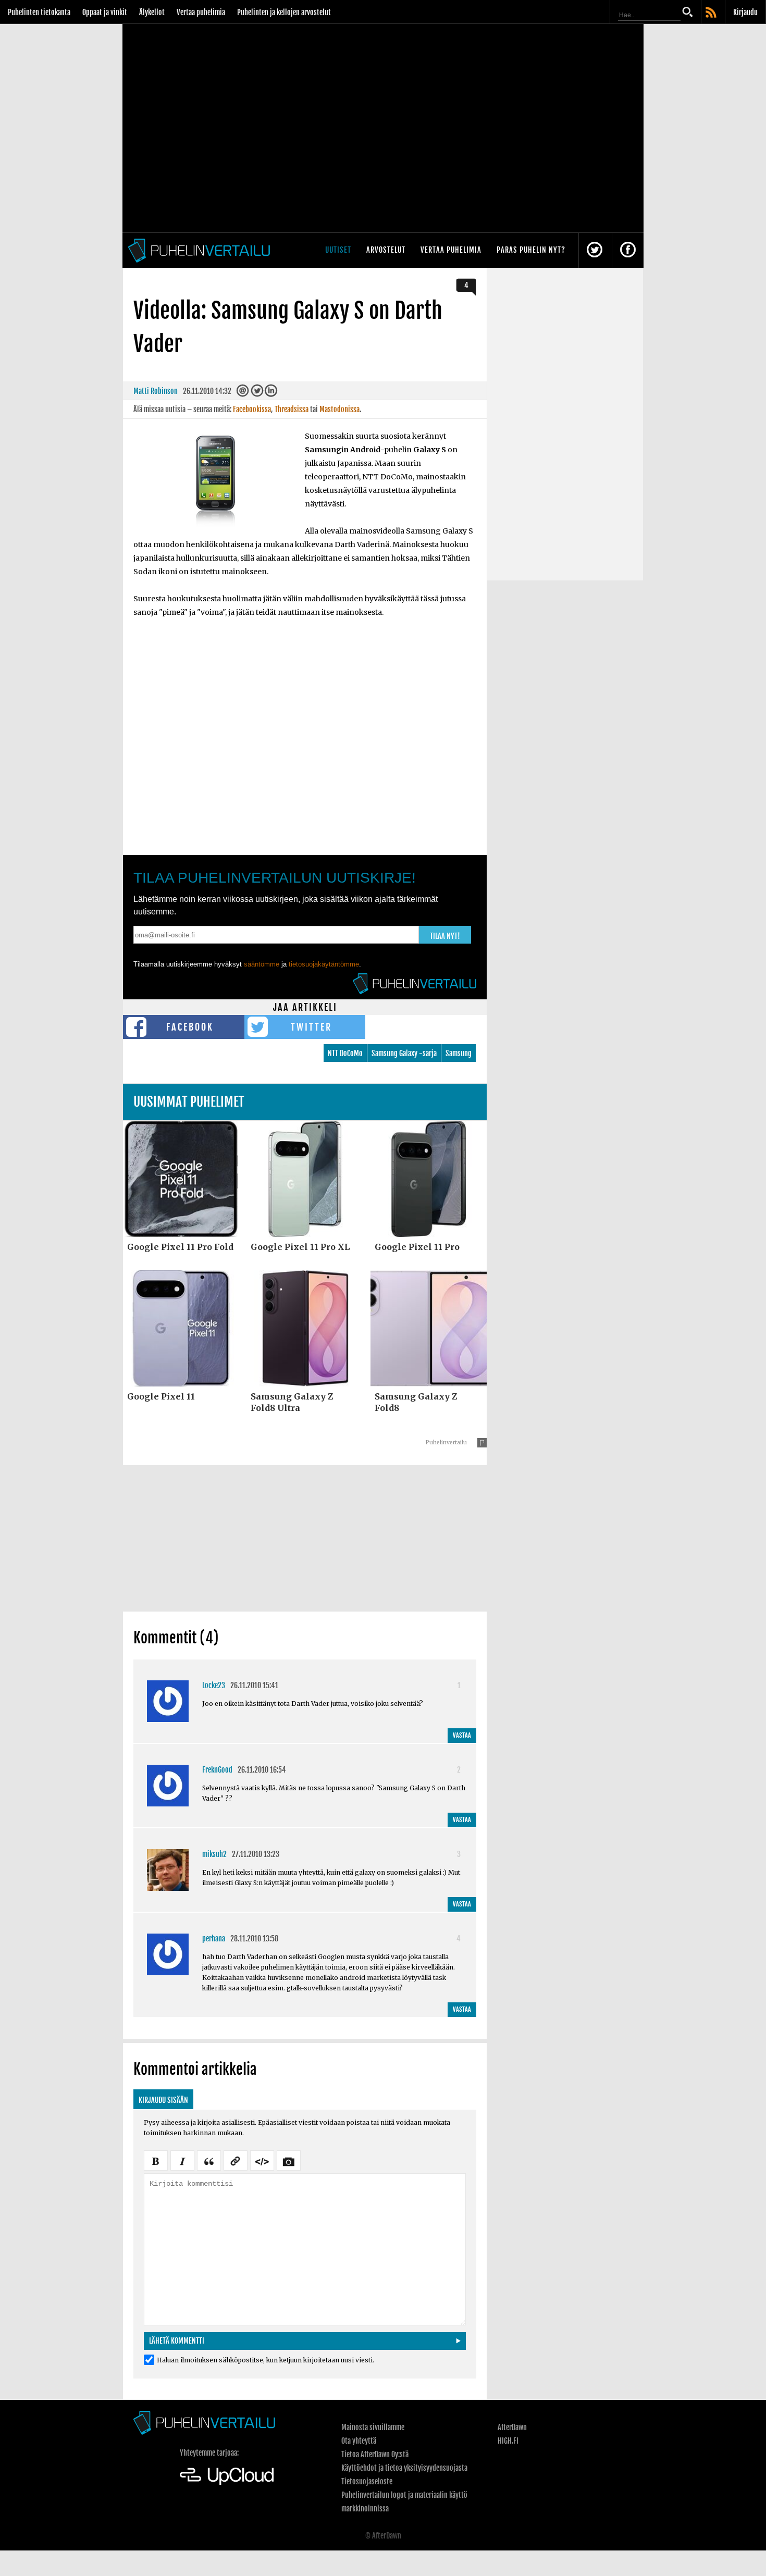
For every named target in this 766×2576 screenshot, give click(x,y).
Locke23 (214, 1685)
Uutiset (338, 250)
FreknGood (217, 1770)
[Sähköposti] (243, 393)
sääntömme (262, 964)
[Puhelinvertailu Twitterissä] (595, 250)
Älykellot (152, 12)
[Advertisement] (305, 1538)
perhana (214, 1939)
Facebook (190, 1027)
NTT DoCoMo (345, 1053)
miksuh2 (214, 1854)
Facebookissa (252, 409)
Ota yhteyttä (359, 2441)
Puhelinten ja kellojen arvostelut (284, 12)
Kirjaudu (745, 12)
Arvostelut (386, 250)
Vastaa (462, 1735)
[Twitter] (257, 393)
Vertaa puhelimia (201, 12)
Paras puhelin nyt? (531, 250)
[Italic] (182, 2160)
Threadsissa (292, 409)
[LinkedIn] (271, 393)
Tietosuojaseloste (367, 2481)
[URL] (236, 2160)
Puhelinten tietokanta (39, 12)
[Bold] (156, 2160)
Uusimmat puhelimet (189, 1102)
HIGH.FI (508, 2441)
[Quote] (209, 2160)
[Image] (289, 2160)
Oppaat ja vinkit (105, 12)
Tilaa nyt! (445, 936)
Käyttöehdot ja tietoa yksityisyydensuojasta (404, 2468)
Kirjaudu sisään (163, 2100)
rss (712, 13)
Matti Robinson (156, 391)
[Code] (262, 2160)
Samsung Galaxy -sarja (404, 1053)
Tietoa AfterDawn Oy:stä (375, 2454)
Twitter (311, 1027)
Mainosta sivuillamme (373, 2427)
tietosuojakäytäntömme (324, 964)
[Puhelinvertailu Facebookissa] (628, 250)
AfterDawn (512, 2427)
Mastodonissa (339, 409)
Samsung (459, 1053)
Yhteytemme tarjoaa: (209, 2453)
